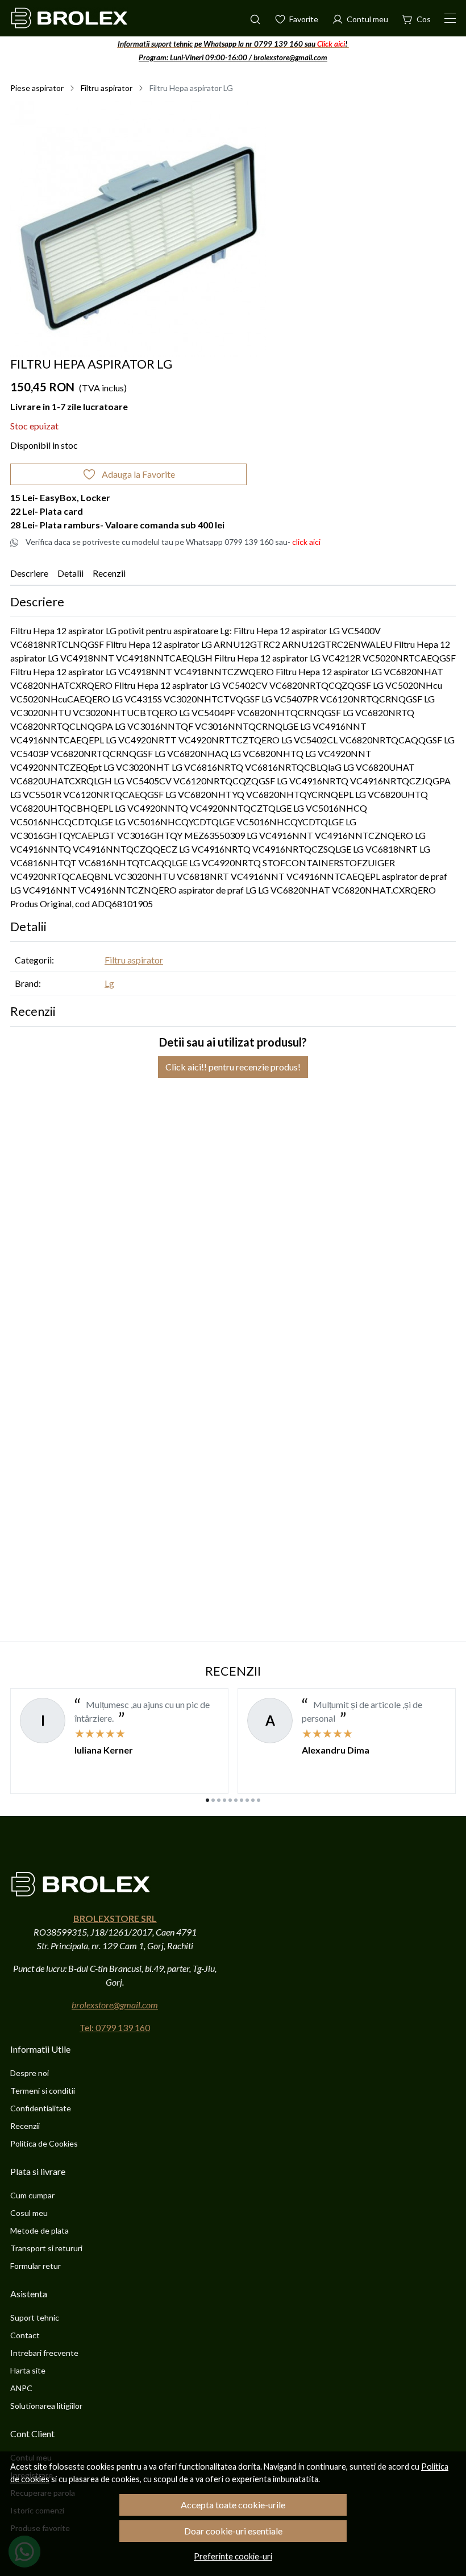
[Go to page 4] (224, 1800)
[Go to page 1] (207, 1800)
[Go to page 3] (219, 1800)
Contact (25, 2335)
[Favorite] (296, 18)
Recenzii (109, 573)
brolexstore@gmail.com (115, 2005)
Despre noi (30, 2073)
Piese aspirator (37, 88)
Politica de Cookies (44, 2143)
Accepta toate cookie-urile (233, 2505)
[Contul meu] (360, 18)
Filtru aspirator (107, 88)
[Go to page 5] (230, 1800)
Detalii (70, 573)
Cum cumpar (32, 2195)
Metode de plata (39, 2230)
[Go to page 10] (259, 1800)
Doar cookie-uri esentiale (233, 2531)
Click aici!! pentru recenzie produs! (233, 1067)
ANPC (21, 2388)
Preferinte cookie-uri (233, 2556)
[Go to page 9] (253, 1800)
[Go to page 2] (213, 1800)
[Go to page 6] (236, 1800)
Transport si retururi (46, 2248)
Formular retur (36, 2266)
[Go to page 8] (247, 1800)
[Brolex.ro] (69, 18)
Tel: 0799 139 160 (115, 2027)
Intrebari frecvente (44, 2353)
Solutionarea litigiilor (46, 2406)
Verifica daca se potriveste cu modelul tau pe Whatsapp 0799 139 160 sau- (173, 542)
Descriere (29, 573)
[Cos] (416, 18)
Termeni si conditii (43, 2091)
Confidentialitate (41, 2108)
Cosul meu (29, 2213)
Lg (109, 983)
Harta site (28, 2370)
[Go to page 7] (242, 1800)
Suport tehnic (35, 2317)
